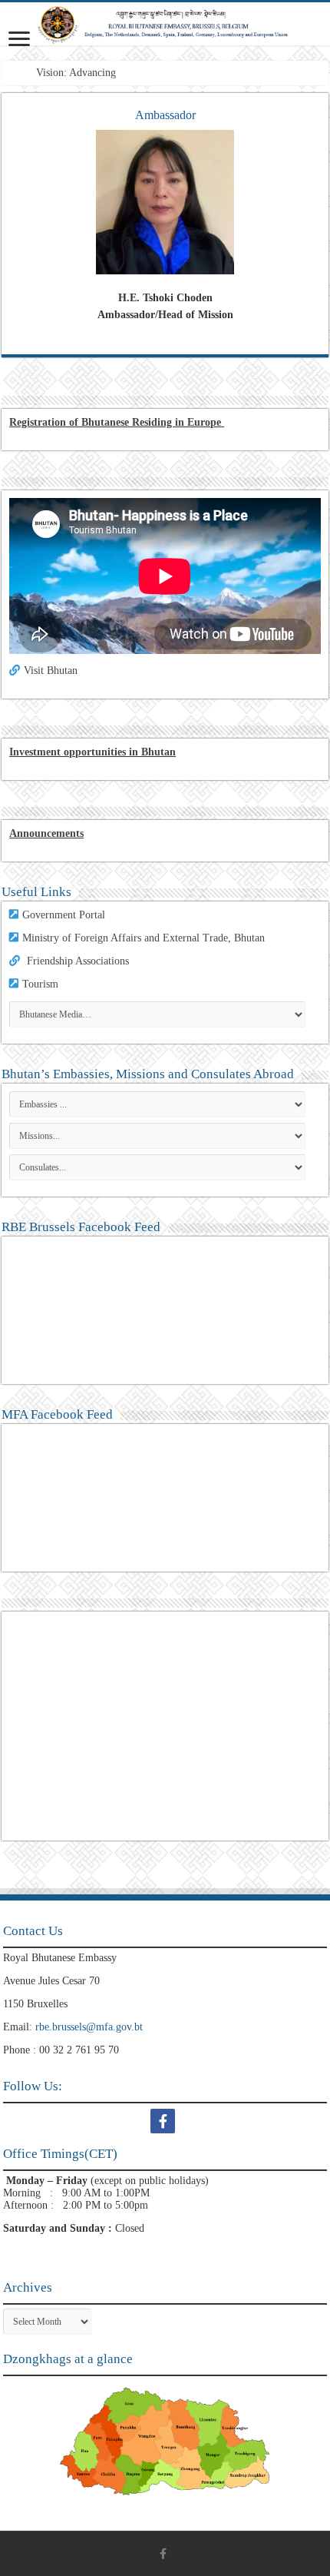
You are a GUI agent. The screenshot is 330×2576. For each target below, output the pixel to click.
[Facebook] (165, 2121)
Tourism (40, 984)
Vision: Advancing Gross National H (115, 73)
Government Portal (64, 915)
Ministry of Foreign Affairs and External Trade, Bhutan (144, 938)
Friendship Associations (78, 961)
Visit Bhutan (51, 671)
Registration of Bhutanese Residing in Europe (115, 422)
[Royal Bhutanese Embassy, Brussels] (165, 24)
